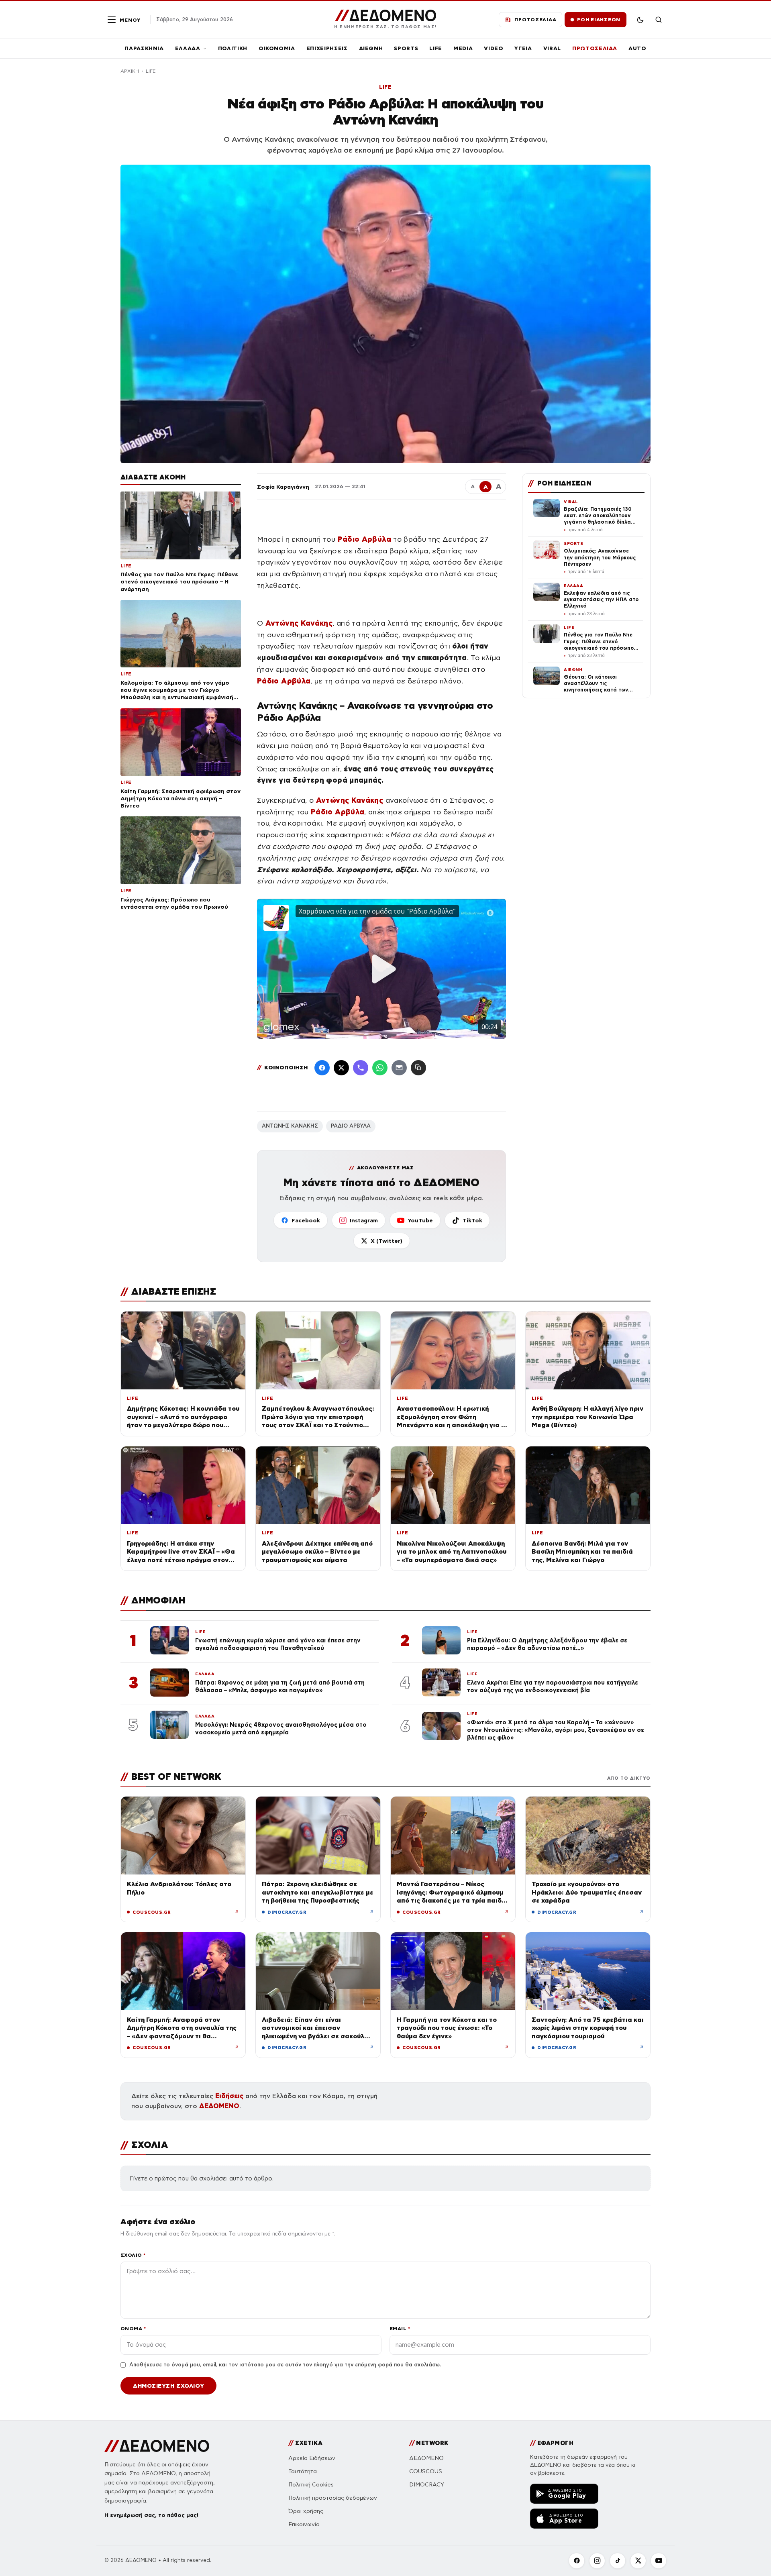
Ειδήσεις (229, 2096)
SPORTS (406, 48)
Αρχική (130, 71)
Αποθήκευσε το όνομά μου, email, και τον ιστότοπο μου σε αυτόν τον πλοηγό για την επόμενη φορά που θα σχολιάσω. (285, 2365)
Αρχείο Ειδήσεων (312, 2458)
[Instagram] (597, 2561)
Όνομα (133, 2328)
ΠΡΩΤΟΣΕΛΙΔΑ (595, 48)
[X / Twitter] (341, 1068)
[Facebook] (322, 1068)
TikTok (472, 1220)
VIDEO (494, 48)
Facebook (306, 1220)
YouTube (420, 1220)
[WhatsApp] (380, 1068)
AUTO (637, 48)
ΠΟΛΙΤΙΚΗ (233, 48)
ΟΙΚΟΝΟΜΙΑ (277, 48)
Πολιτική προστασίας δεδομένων (333, 2498)
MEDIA (463, 48)
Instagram (364, 1220)
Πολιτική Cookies (311, 2485)
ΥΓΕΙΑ (523, 48)
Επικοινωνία (304, 2524)
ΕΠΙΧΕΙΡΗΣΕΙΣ (327, 48)
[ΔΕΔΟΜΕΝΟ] (157, 2446)
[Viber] (361, 1068)
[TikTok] (618, 2561)
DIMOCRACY (427, 2485)
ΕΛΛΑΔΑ (188, 48)
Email (400, 2328)
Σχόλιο (133, 2255)
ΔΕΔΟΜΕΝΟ (219, 2106)
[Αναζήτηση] (659, 20)
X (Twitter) (387, 1241)
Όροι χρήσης (306, 2511)
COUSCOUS (426, 2471)
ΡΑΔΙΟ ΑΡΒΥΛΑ (351, 1126)
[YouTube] (659, 2561)
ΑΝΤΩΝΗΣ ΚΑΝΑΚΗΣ (290, 1126)
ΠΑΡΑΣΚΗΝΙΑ (144, 48)
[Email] (399, 1068)
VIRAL (552, 48)
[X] (638, 2561)
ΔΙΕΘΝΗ (371, 48)
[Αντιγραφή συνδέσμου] (418, 1068)
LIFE (436, 48)
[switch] (640, 20)
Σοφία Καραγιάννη (283, 487)
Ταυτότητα (303, 2471)
